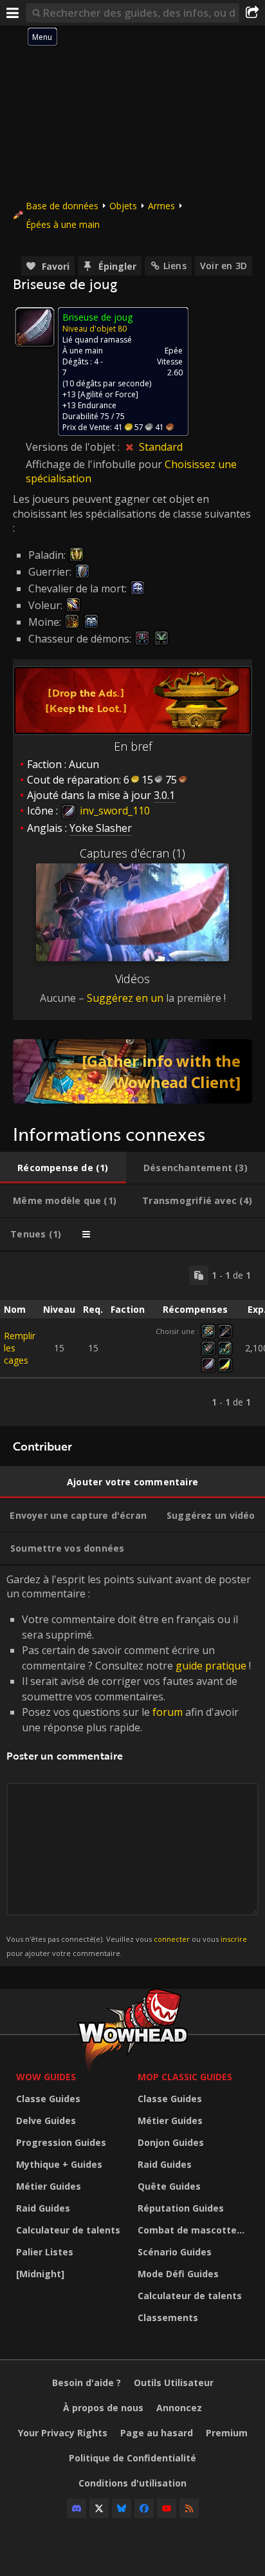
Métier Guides (49, 2186)
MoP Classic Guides (185, 2077)
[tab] (63, 1168)
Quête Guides (169, 2186)
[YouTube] (167, 2508)
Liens (175, 266)
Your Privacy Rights (63, 2433)
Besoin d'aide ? (87, 2383)
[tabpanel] (132, 1339)
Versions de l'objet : (74, 447)
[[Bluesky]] (122, 2508)
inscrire (234, 1939)
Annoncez (179, 2408)
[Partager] (252, 13)
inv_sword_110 (114, 811)
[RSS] (189, 2508)
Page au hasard (157, 2433)
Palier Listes (45, 2252)
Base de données (62, 206)
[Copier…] (199, 1275)
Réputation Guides (181, 2208)
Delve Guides (46, 2120)
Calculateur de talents (68, 2230)
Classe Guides (48, 2099)
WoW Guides (46, 2077)
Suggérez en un (125, 998)
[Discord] (77, 2508)
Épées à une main (63, 224)
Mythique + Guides (59, 2164)
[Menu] (13, 13)
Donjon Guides (171, 2142)
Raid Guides (43, 2208)
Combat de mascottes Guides (195, 2230)
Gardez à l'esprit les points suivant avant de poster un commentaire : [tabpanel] (129, 1765)
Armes (161, 206)
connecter (172, 1939)
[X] (99, 2508)
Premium (227, 2433)
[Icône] (35, 327)
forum (168, 1712)
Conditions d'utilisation (132, 2483)
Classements (168, 2317)
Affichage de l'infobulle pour (95, 464)
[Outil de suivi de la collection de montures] (132, 1071)
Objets (123, 206)
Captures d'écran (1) (132, 853)
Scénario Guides (175, 2252)
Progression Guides (61, 2142)
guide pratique (211, 1666)
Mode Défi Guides (178, 2274)
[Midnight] (40, 2274)
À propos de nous (103, 2408)
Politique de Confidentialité (132, 2458)
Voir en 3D (224, 266)
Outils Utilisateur (174, 2383)
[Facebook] (144, 2508)
